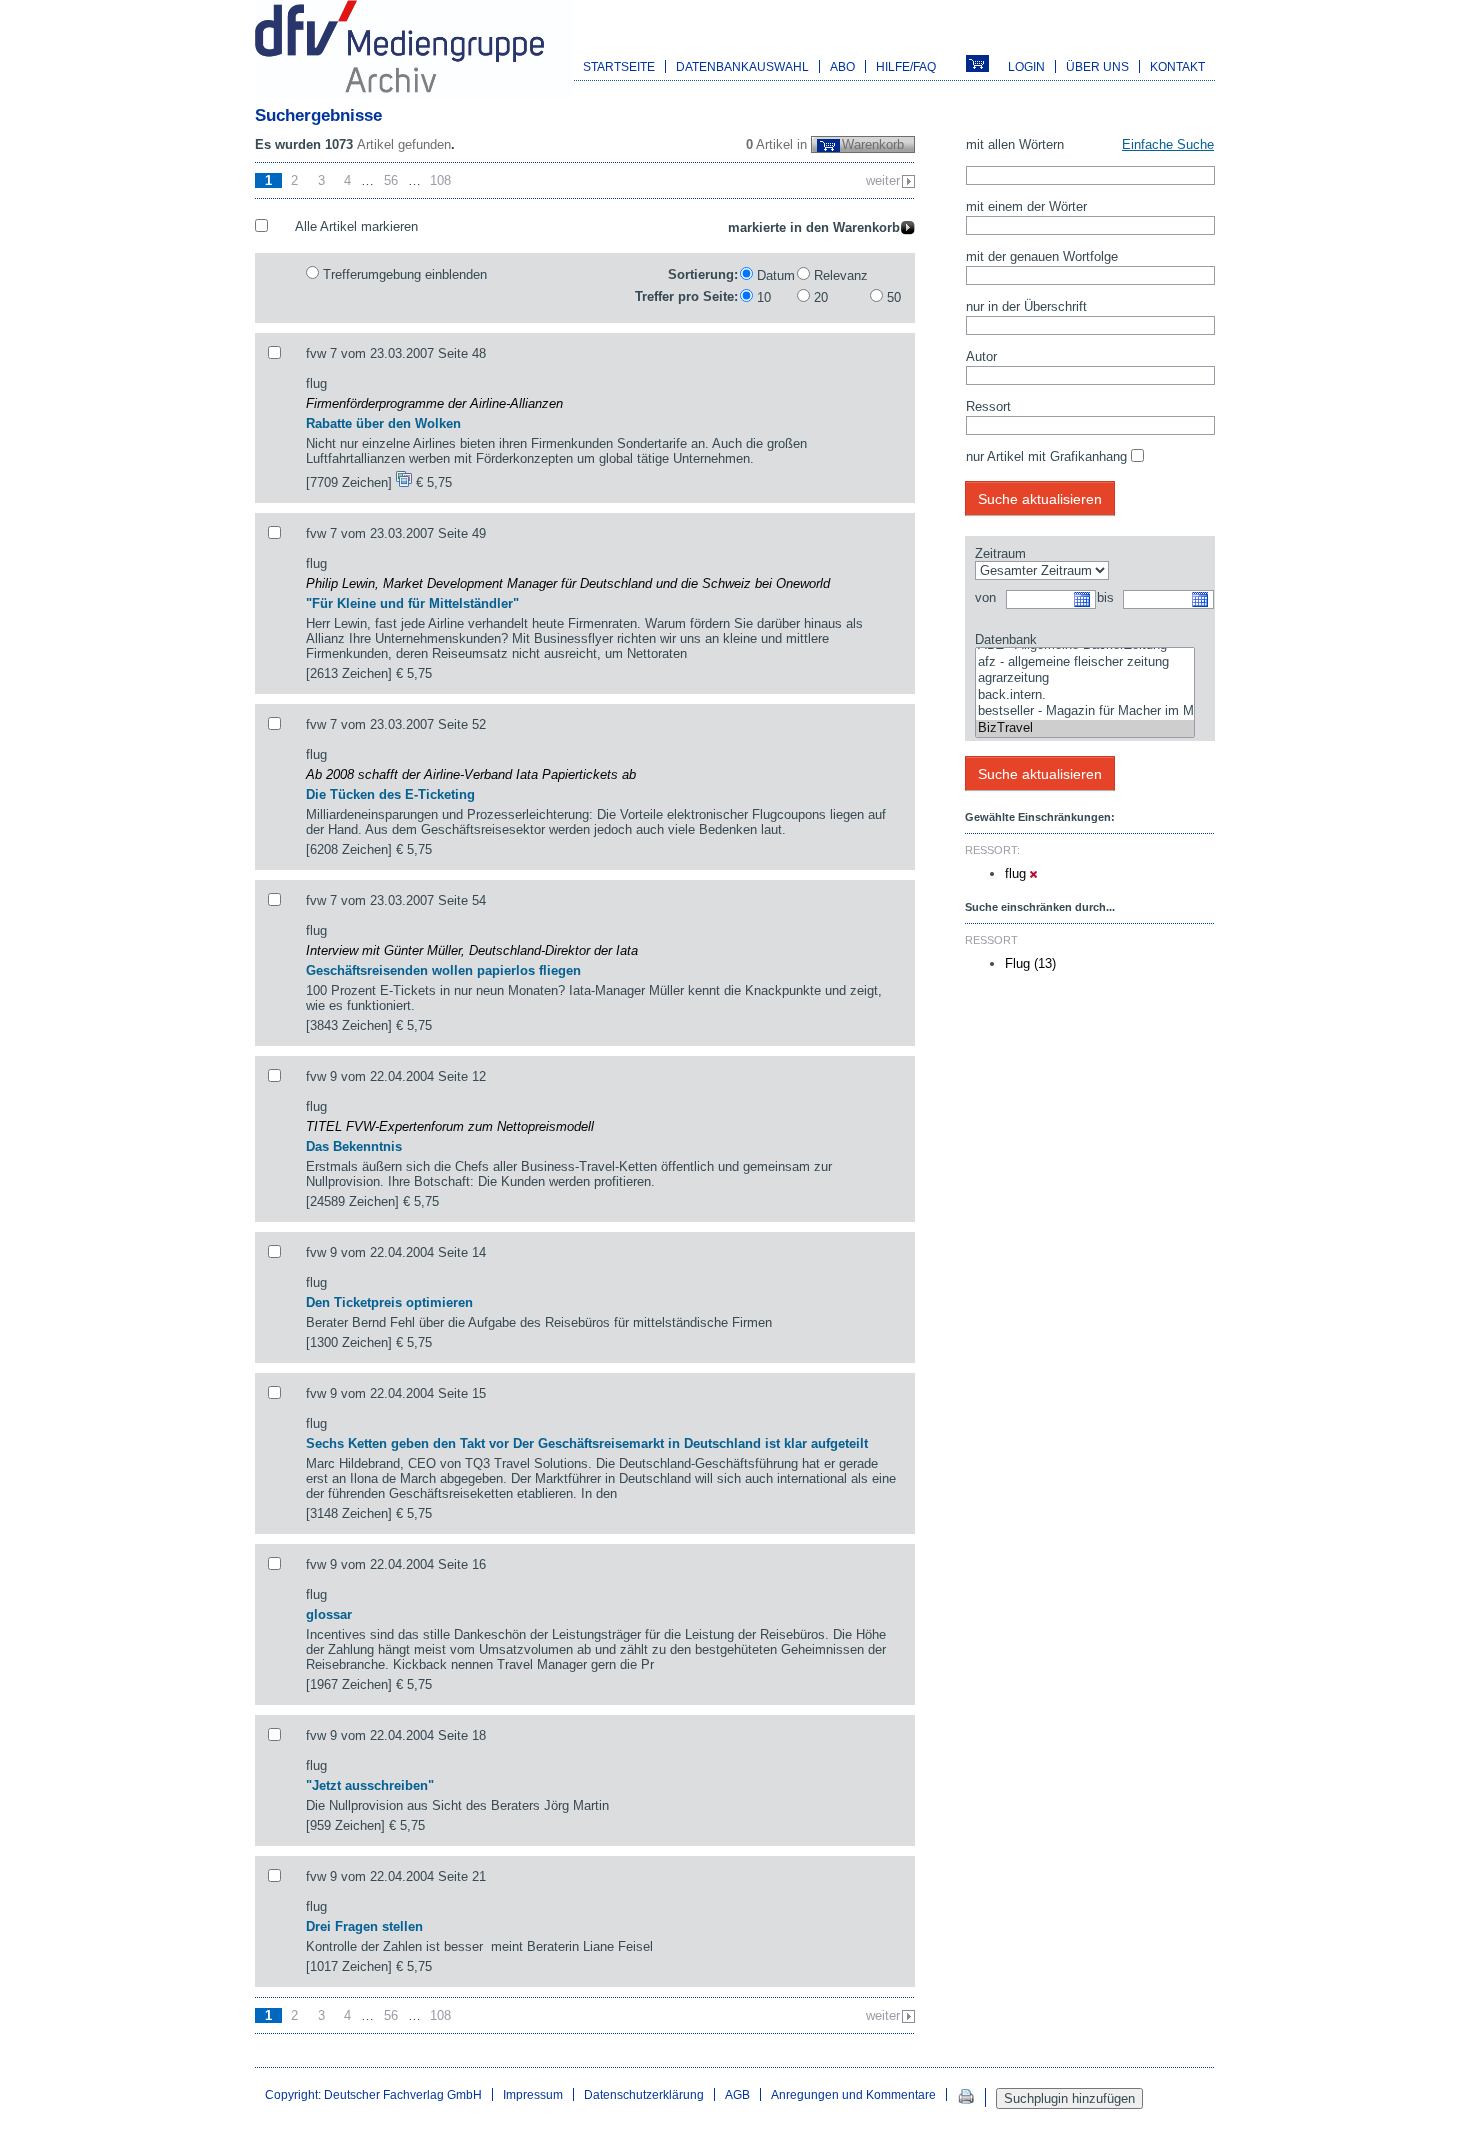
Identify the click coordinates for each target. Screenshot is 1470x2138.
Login (1026, 66)
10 (764, 297)
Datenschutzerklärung (644, 2094)
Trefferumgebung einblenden (405, 274)
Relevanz (841, 275)
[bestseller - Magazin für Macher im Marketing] (1085, 711)
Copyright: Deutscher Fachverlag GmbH (373, 2094)
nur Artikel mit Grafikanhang (1046, 456)
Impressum (533, 2094)
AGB (737, 2094)
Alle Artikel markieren (356, 226)
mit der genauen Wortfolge (1042, 256)
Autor (981, 356)
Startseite (619, 66)
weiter (883, 180)
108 (440, 180)
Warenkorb (873, 144)
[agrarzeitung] (1085, 678)
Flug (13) (1030, 963)
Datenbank (1006, 639)
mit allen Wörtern (1015, 144)
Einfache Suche (1168, 144)
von (985, 597)
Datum (776, 275)
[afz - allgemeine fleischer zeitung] (1085, 662)
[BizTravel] (1085, 728)
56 (391, 180)
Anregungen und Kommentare (853, 2094)
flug (1017, 873)
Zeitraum (1000, 553)
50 (894, 297)
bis (1105, 597)
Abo (842, 66)
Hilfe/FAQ (906, 66)
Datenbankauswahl (742, 66)
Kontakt (1177, 66)
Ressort (988, 406)
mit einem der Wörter (1026, 206)
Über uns (1097, 66)
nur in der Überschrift (1026, 306)
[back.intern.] (1085, 695)
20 (821, 297)
